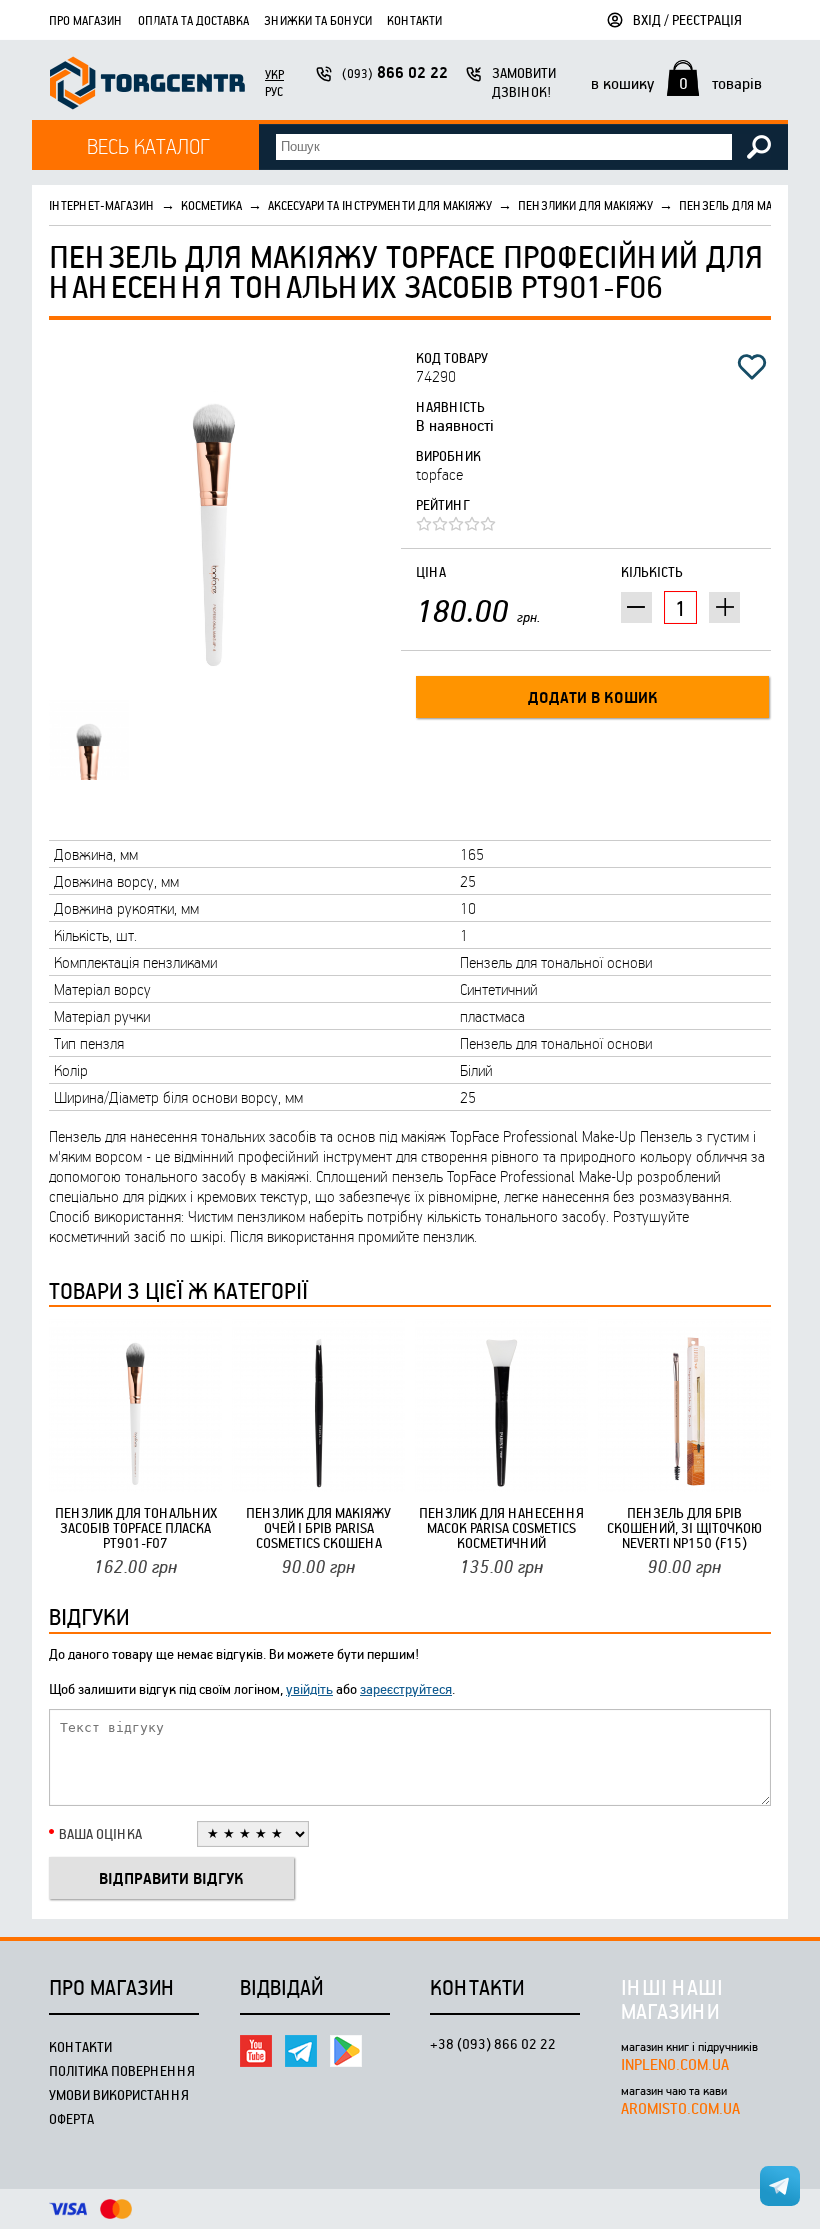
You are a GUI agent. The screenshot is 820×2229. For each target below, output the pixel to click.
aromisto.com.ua (680, 2108)
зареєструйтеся (406, 1688)
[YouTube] (256, 2051)
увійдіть (309, 1688)
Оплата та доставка (193, 20)
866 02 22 (395, 72)
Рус (274, 91)
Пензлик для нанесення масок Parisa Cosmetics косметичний (501, 1527)
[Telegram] (301, 2051)
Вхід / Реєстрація (687, 19)
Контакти (414, 20)
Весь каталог (148, 145)
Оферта (71, 2118)
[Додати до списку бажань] (752, 367)
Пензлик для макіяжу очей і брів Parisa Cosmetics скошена (318, 1527)
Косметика (211, 205)
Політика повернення (122, 2070)
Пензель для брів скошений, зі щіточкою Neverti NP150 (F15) (684, 1527)
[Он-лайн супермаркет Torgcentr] (147, 85)
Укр (274, 74)
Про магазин (86, 20)
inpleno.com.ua (675, 2064)
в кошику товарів (676, 83)
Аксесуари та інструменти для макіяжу (380, 205)
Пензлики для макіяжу (585, 205)
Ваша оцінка (100, 1833)
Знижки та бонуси (318, 20)
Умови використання (119, 2094)
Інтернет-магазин (102, 205)
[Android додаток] (346, 2051)
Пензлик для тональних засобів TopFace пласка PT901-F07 (136, 1527)
